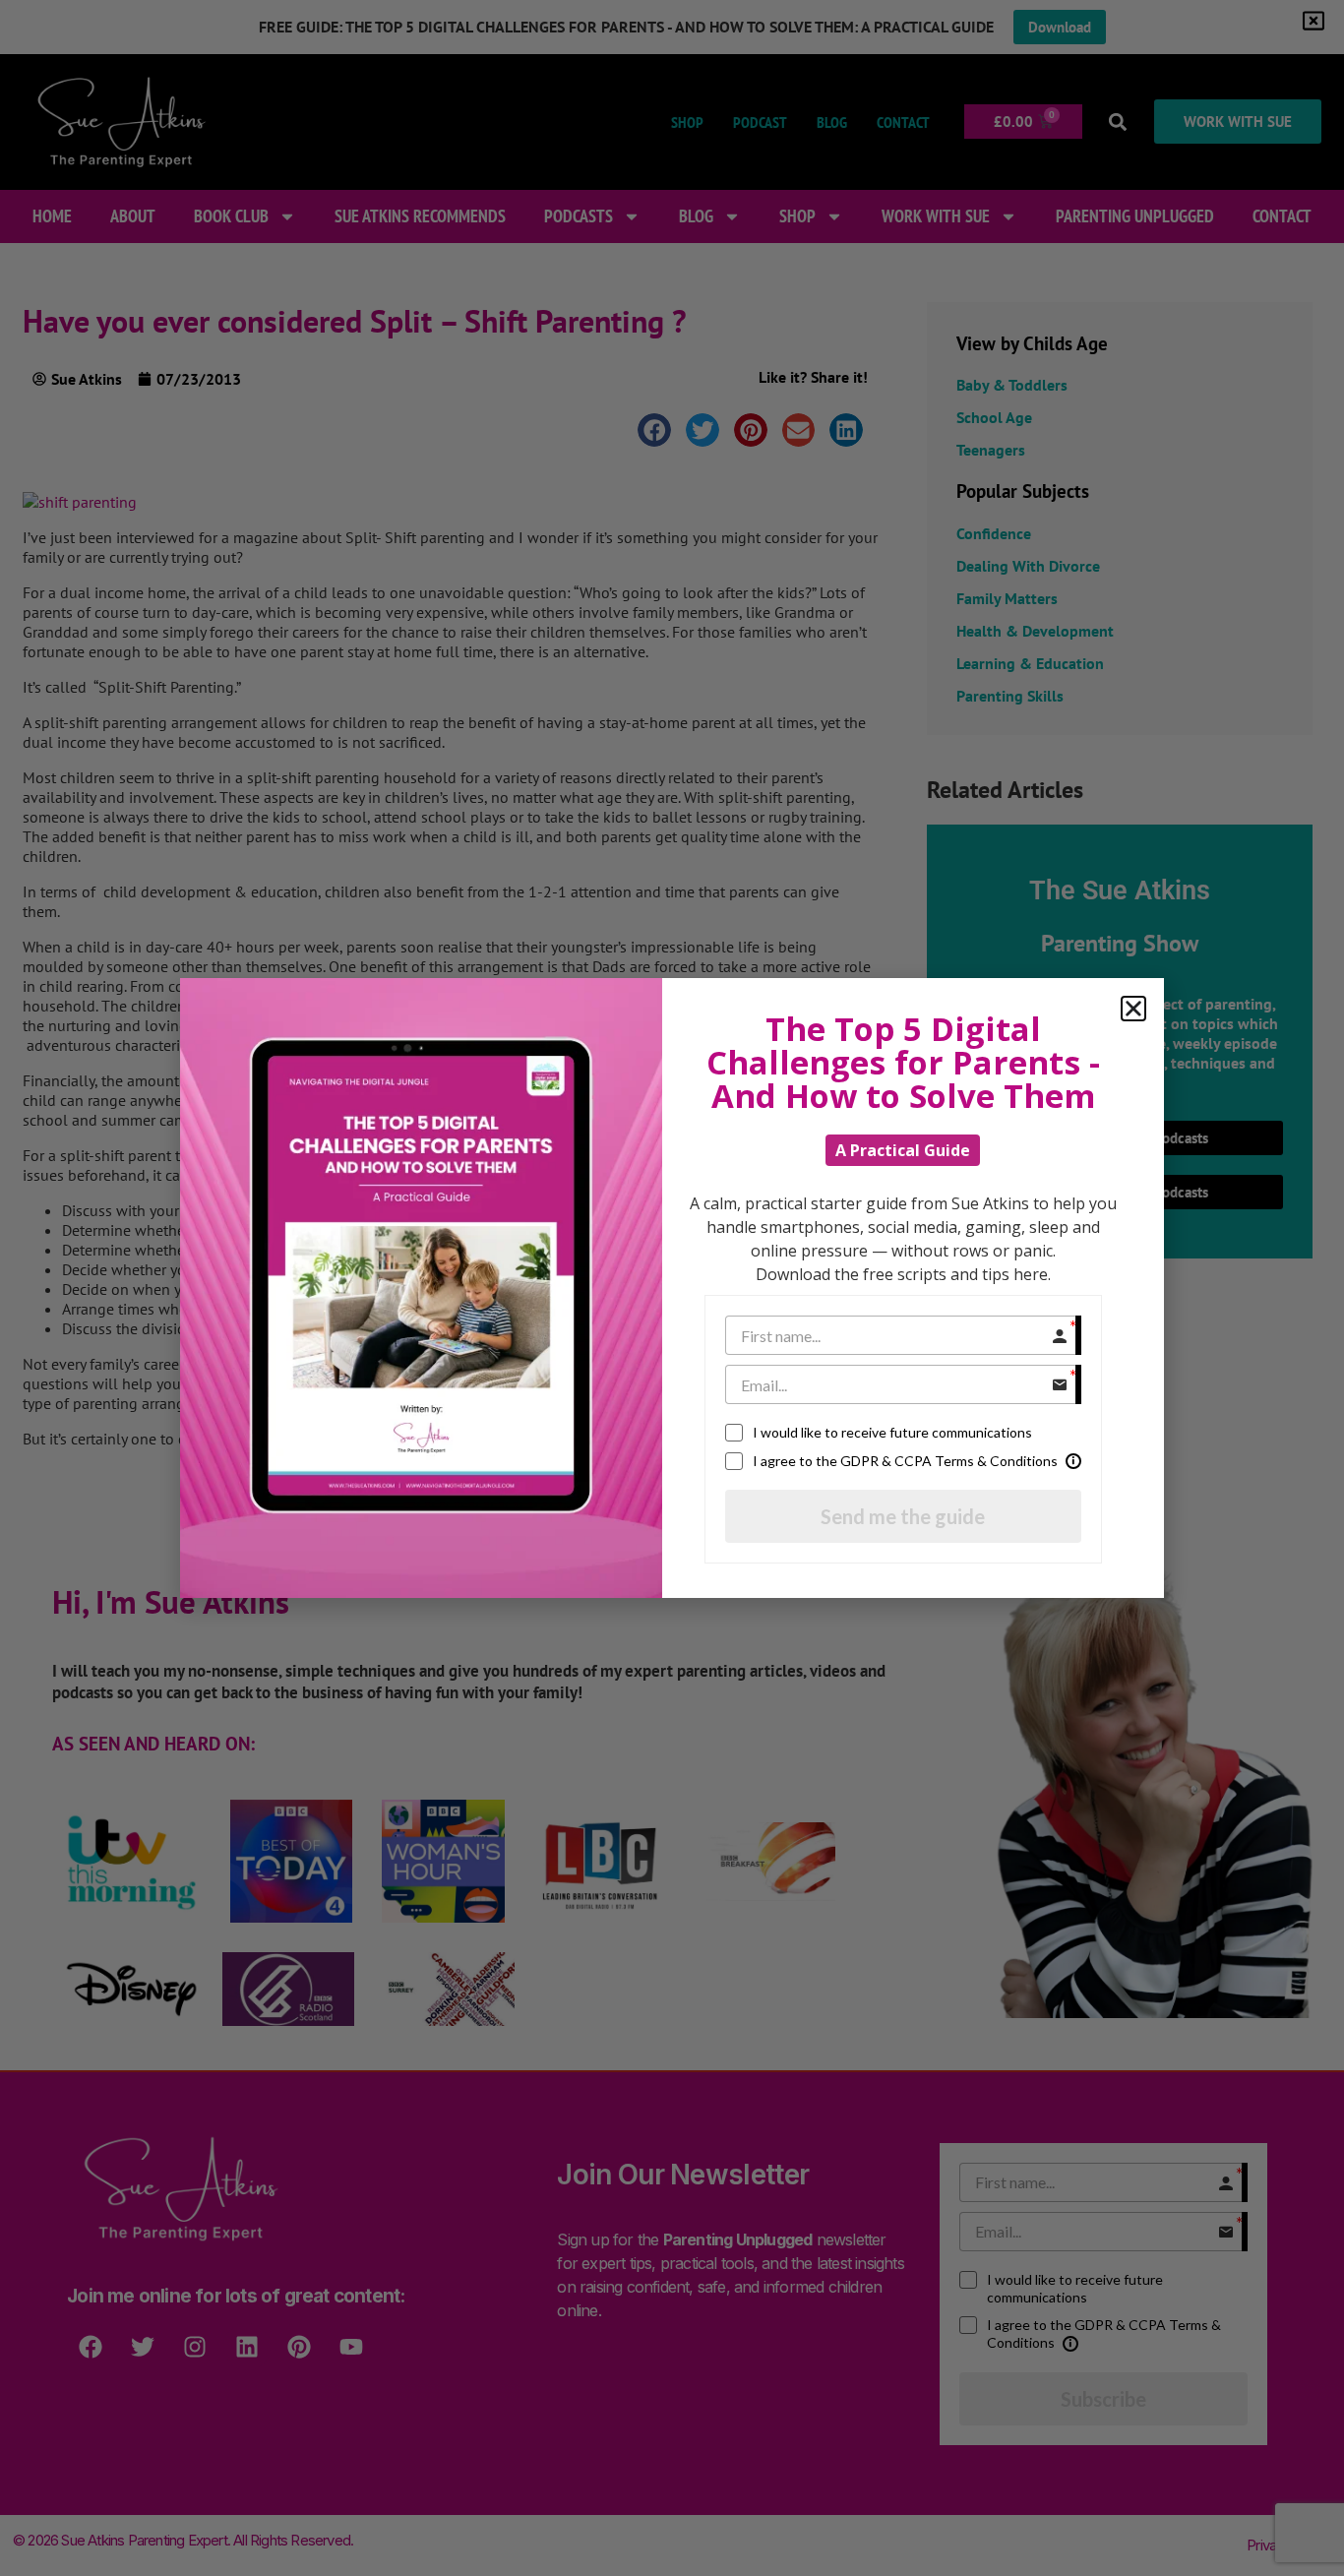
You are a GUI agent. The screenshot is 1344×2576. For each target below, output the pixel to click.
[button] (1133, 1009)
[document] (672, 1288)
